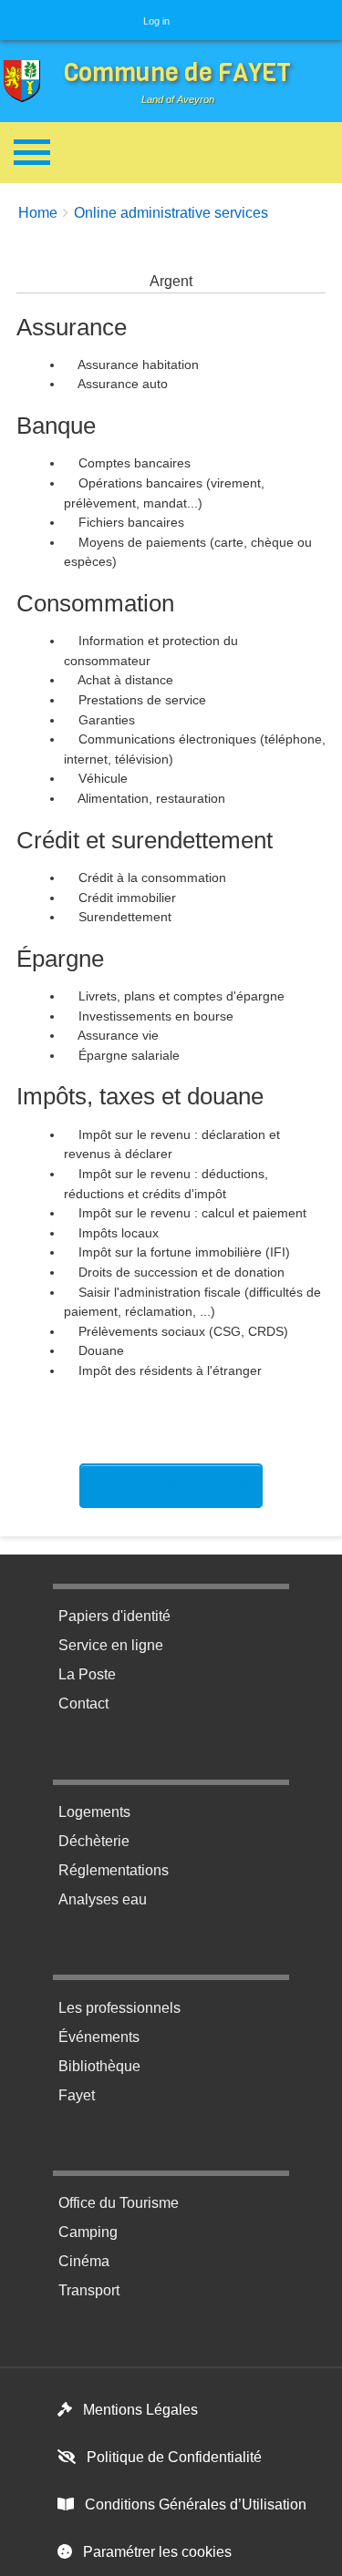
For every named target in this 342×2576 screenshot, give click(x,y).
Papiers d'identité (114, 1616)
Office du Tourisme (119, 2203)
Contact (83, 1704)
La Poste (87, 1674)
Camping (88, 2232)
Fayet (77, 2095)
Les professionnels (119, 2008)
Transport (89, 2290)
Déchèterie (94, 1841)
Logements (94, 1812)
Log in (156, 21)
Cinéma (84, 2261)
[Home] (26, 82)
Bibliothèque (99, 2066)
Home (38, 213)
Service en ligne (111, 1645)
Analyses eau (103, 1899)
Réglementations (114, 1870)
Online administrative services (171, 213)
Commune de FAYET (177, 72)
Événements (99, 2037)
